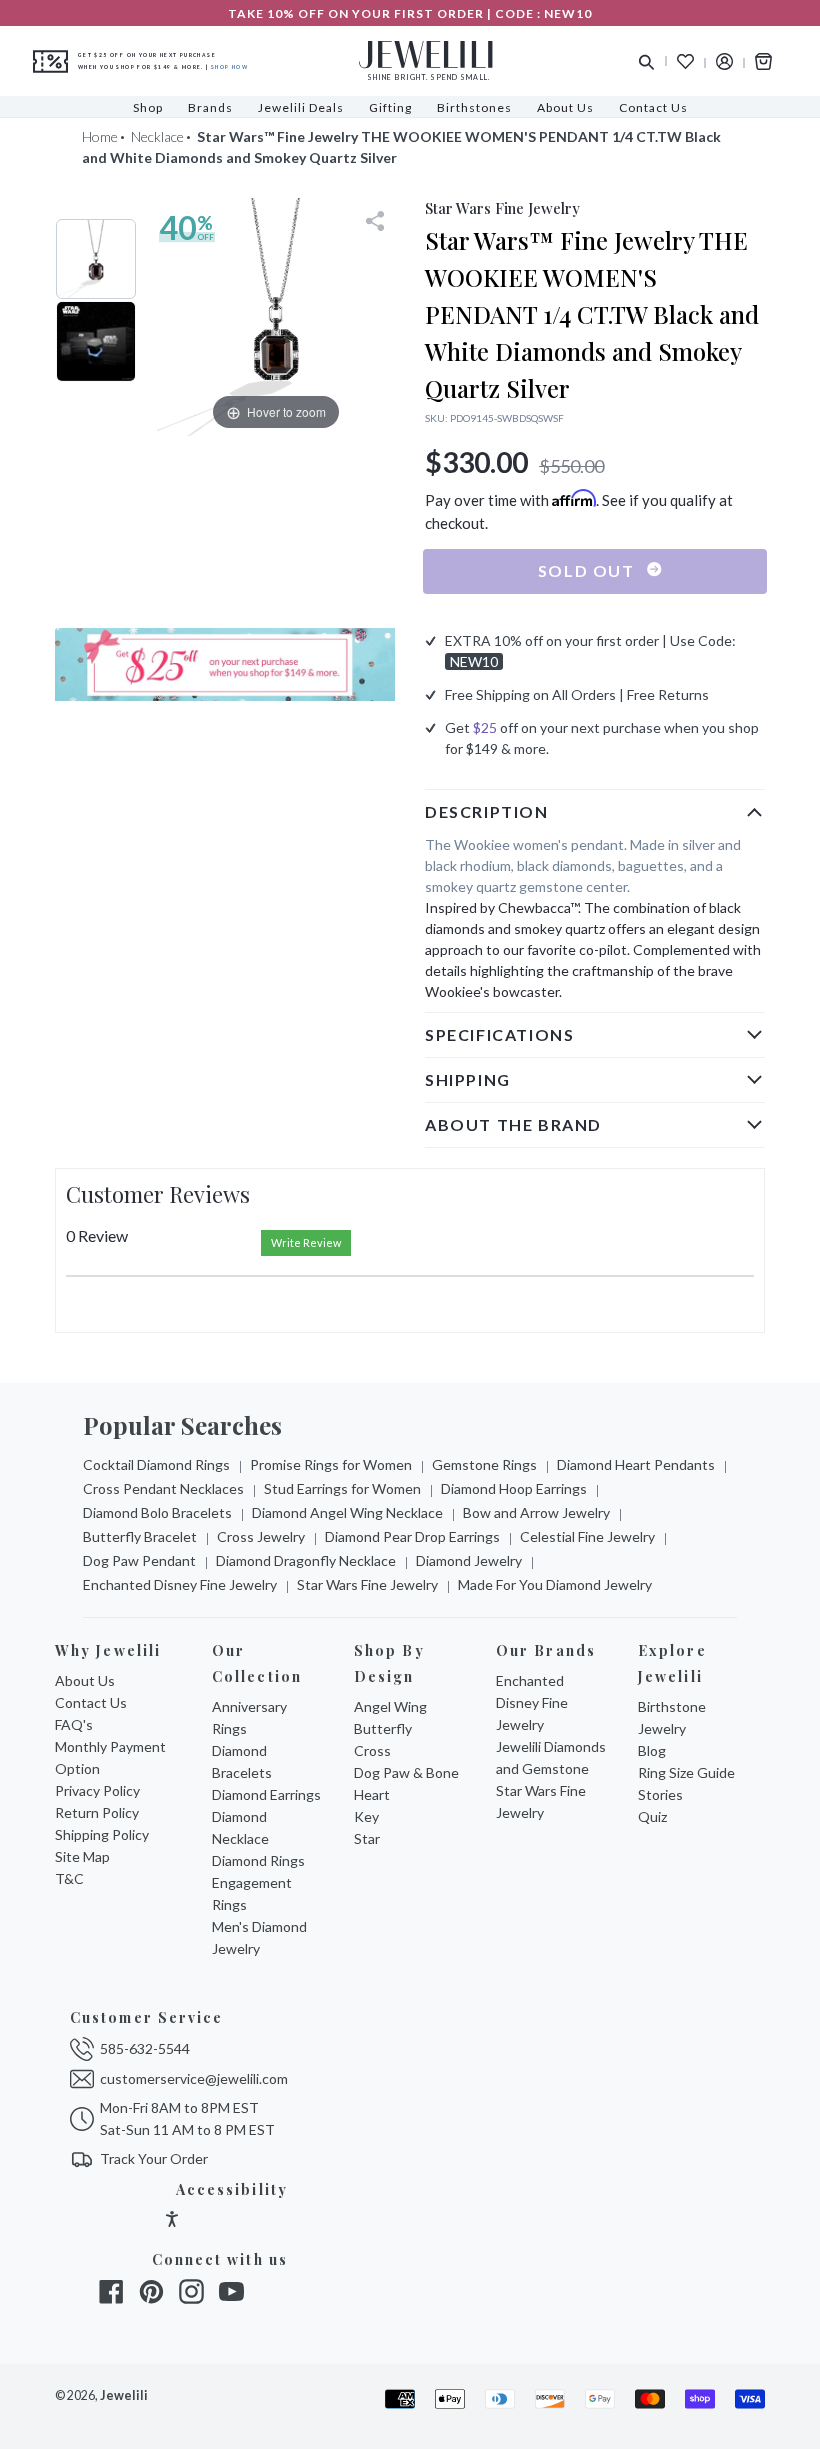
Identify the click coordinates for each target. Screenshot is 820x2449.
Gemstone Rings (484, 1464)
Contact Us (91, 1702)
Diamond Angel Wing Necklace (347, 1512)
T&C (69, 1878)
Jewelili (124, 2395)
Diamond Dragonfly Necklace (306, 1560)
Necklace (157, 136)
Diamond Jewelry (469, 1560)
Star (367, 1838)
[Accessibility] (172, 2221)
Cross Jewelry (261, 1536)
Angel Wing (390, 1706)
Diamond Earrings (266, 1794)
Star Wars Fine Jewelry (367, 1584)
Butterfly (383, 1728)
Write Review (306, 1242)
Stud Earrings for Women (342, 1488)
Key (366, 1816)
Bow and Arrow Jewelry (536, 1512)
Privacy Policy (97, 1790)
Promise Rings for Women (331, 1464)
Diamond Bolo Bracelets (157, 1512)
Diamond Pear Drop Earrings (412, 1536)
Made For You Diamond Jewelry (555, 1584)
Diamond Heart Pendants (636, 1464)
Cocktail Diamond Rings (156, 1464)
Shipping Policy (102, 1834)
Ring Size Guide (686, 1772)
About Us (85, 1680)
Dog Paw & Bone (406, 1772)
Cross (372, 1750)
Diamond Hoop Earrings (514, 1488)
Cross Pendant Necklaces (163, 1488)
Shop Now (229, 67)
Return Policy (97, 1812)
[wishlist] (685, 61)
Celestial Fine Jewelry (587, 1536)
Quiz (652, 1816)
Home (100, 136)
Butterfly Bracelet (140, 1536)
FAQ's (74, 1724)
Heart (372, 1794)
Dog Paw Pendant (139, 1560)
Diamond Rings (258, 1860)
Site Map (82, 1856)
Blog (652, 1750)
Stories (660, 1794)
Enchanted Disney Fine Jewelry (180, 1584)
